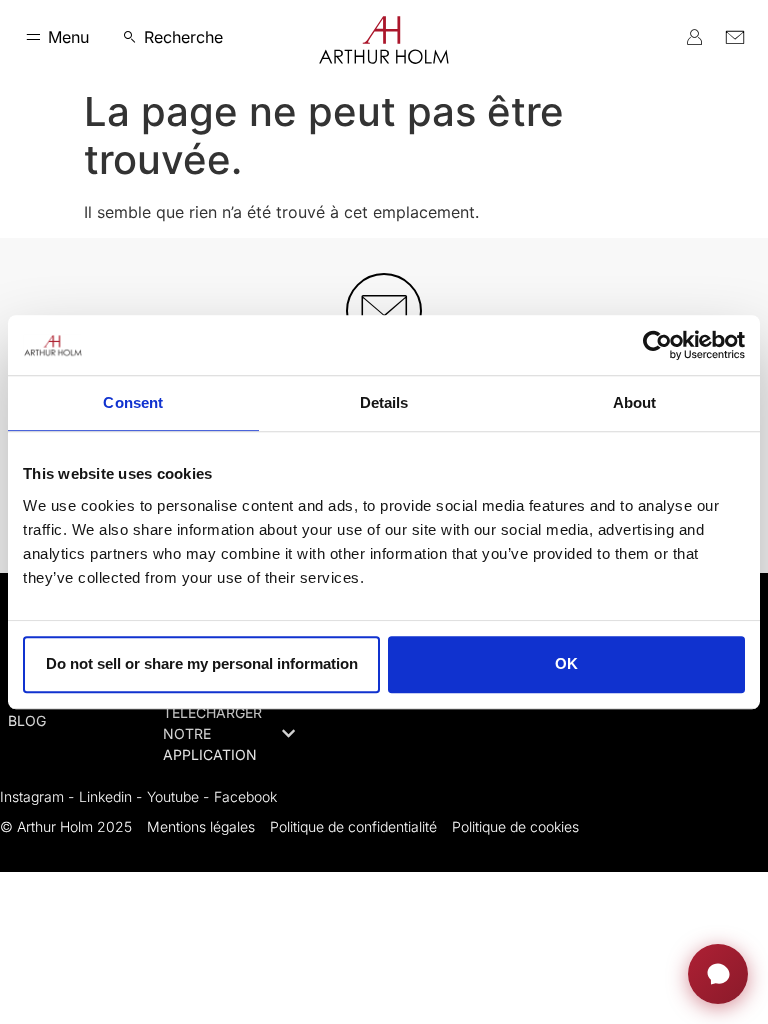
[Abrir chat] (718, 974)
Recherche (183, 37)
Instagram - (37, 796)
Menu (68, 37)
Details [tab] (384, 402)
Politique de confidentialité (353, 826)
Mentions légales (201, 826)
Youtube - (178, 796)
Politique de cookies (515, 826)
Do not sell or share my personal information (202, 663)
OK (566, 663)
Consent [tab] (133, 402)
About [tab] (635, 402)
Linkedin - (110, 796)
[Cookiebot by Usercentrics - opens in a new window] (657, 345)
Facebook (245, 796)
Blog (27, 720)
